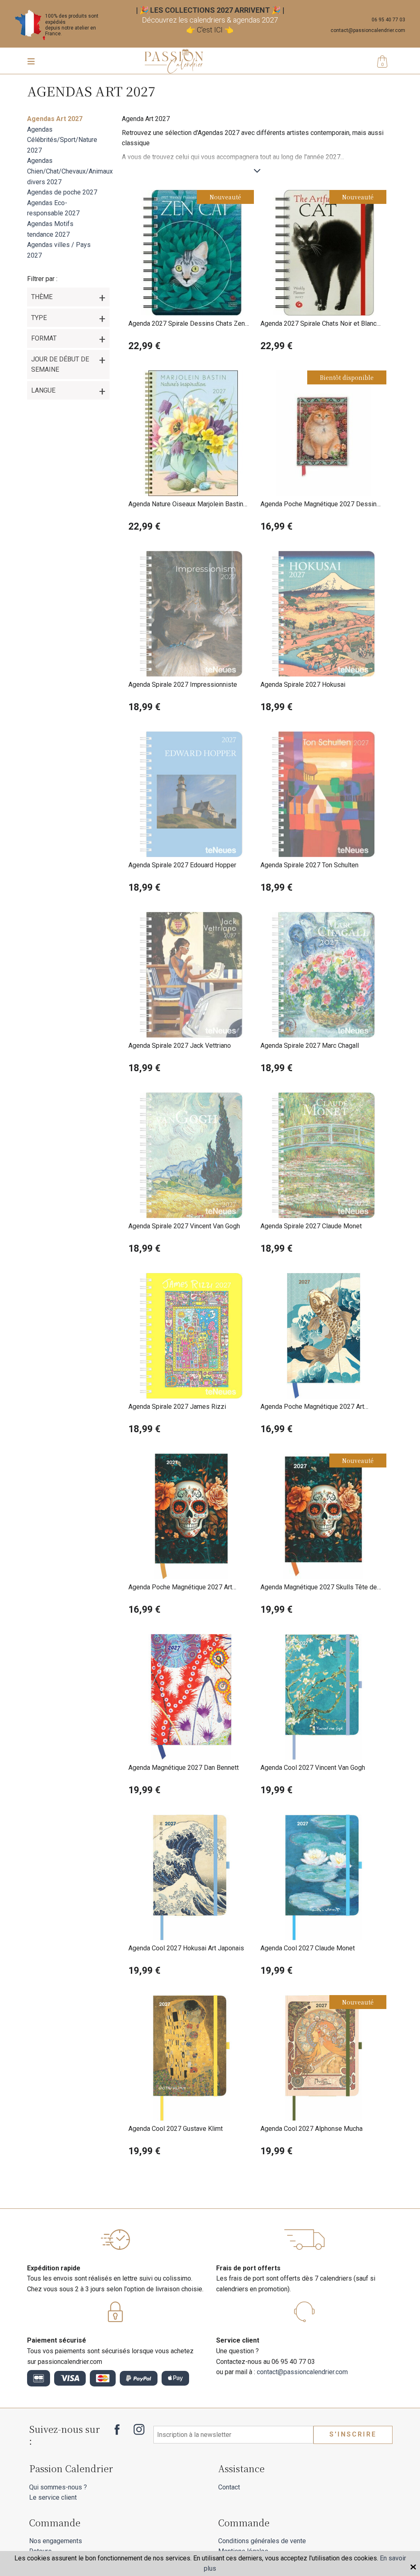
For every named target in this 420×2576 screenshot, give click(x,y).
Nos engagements (56, 2541)
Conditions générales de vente (262, 2541)
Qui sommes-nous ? (58, 2487)
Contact (229, 2487)
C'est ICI (210, 30)
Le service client (53, 2497)
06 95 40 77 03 (388, 20)
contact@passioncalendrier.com (368, 30)
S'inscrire (353, 2434)
